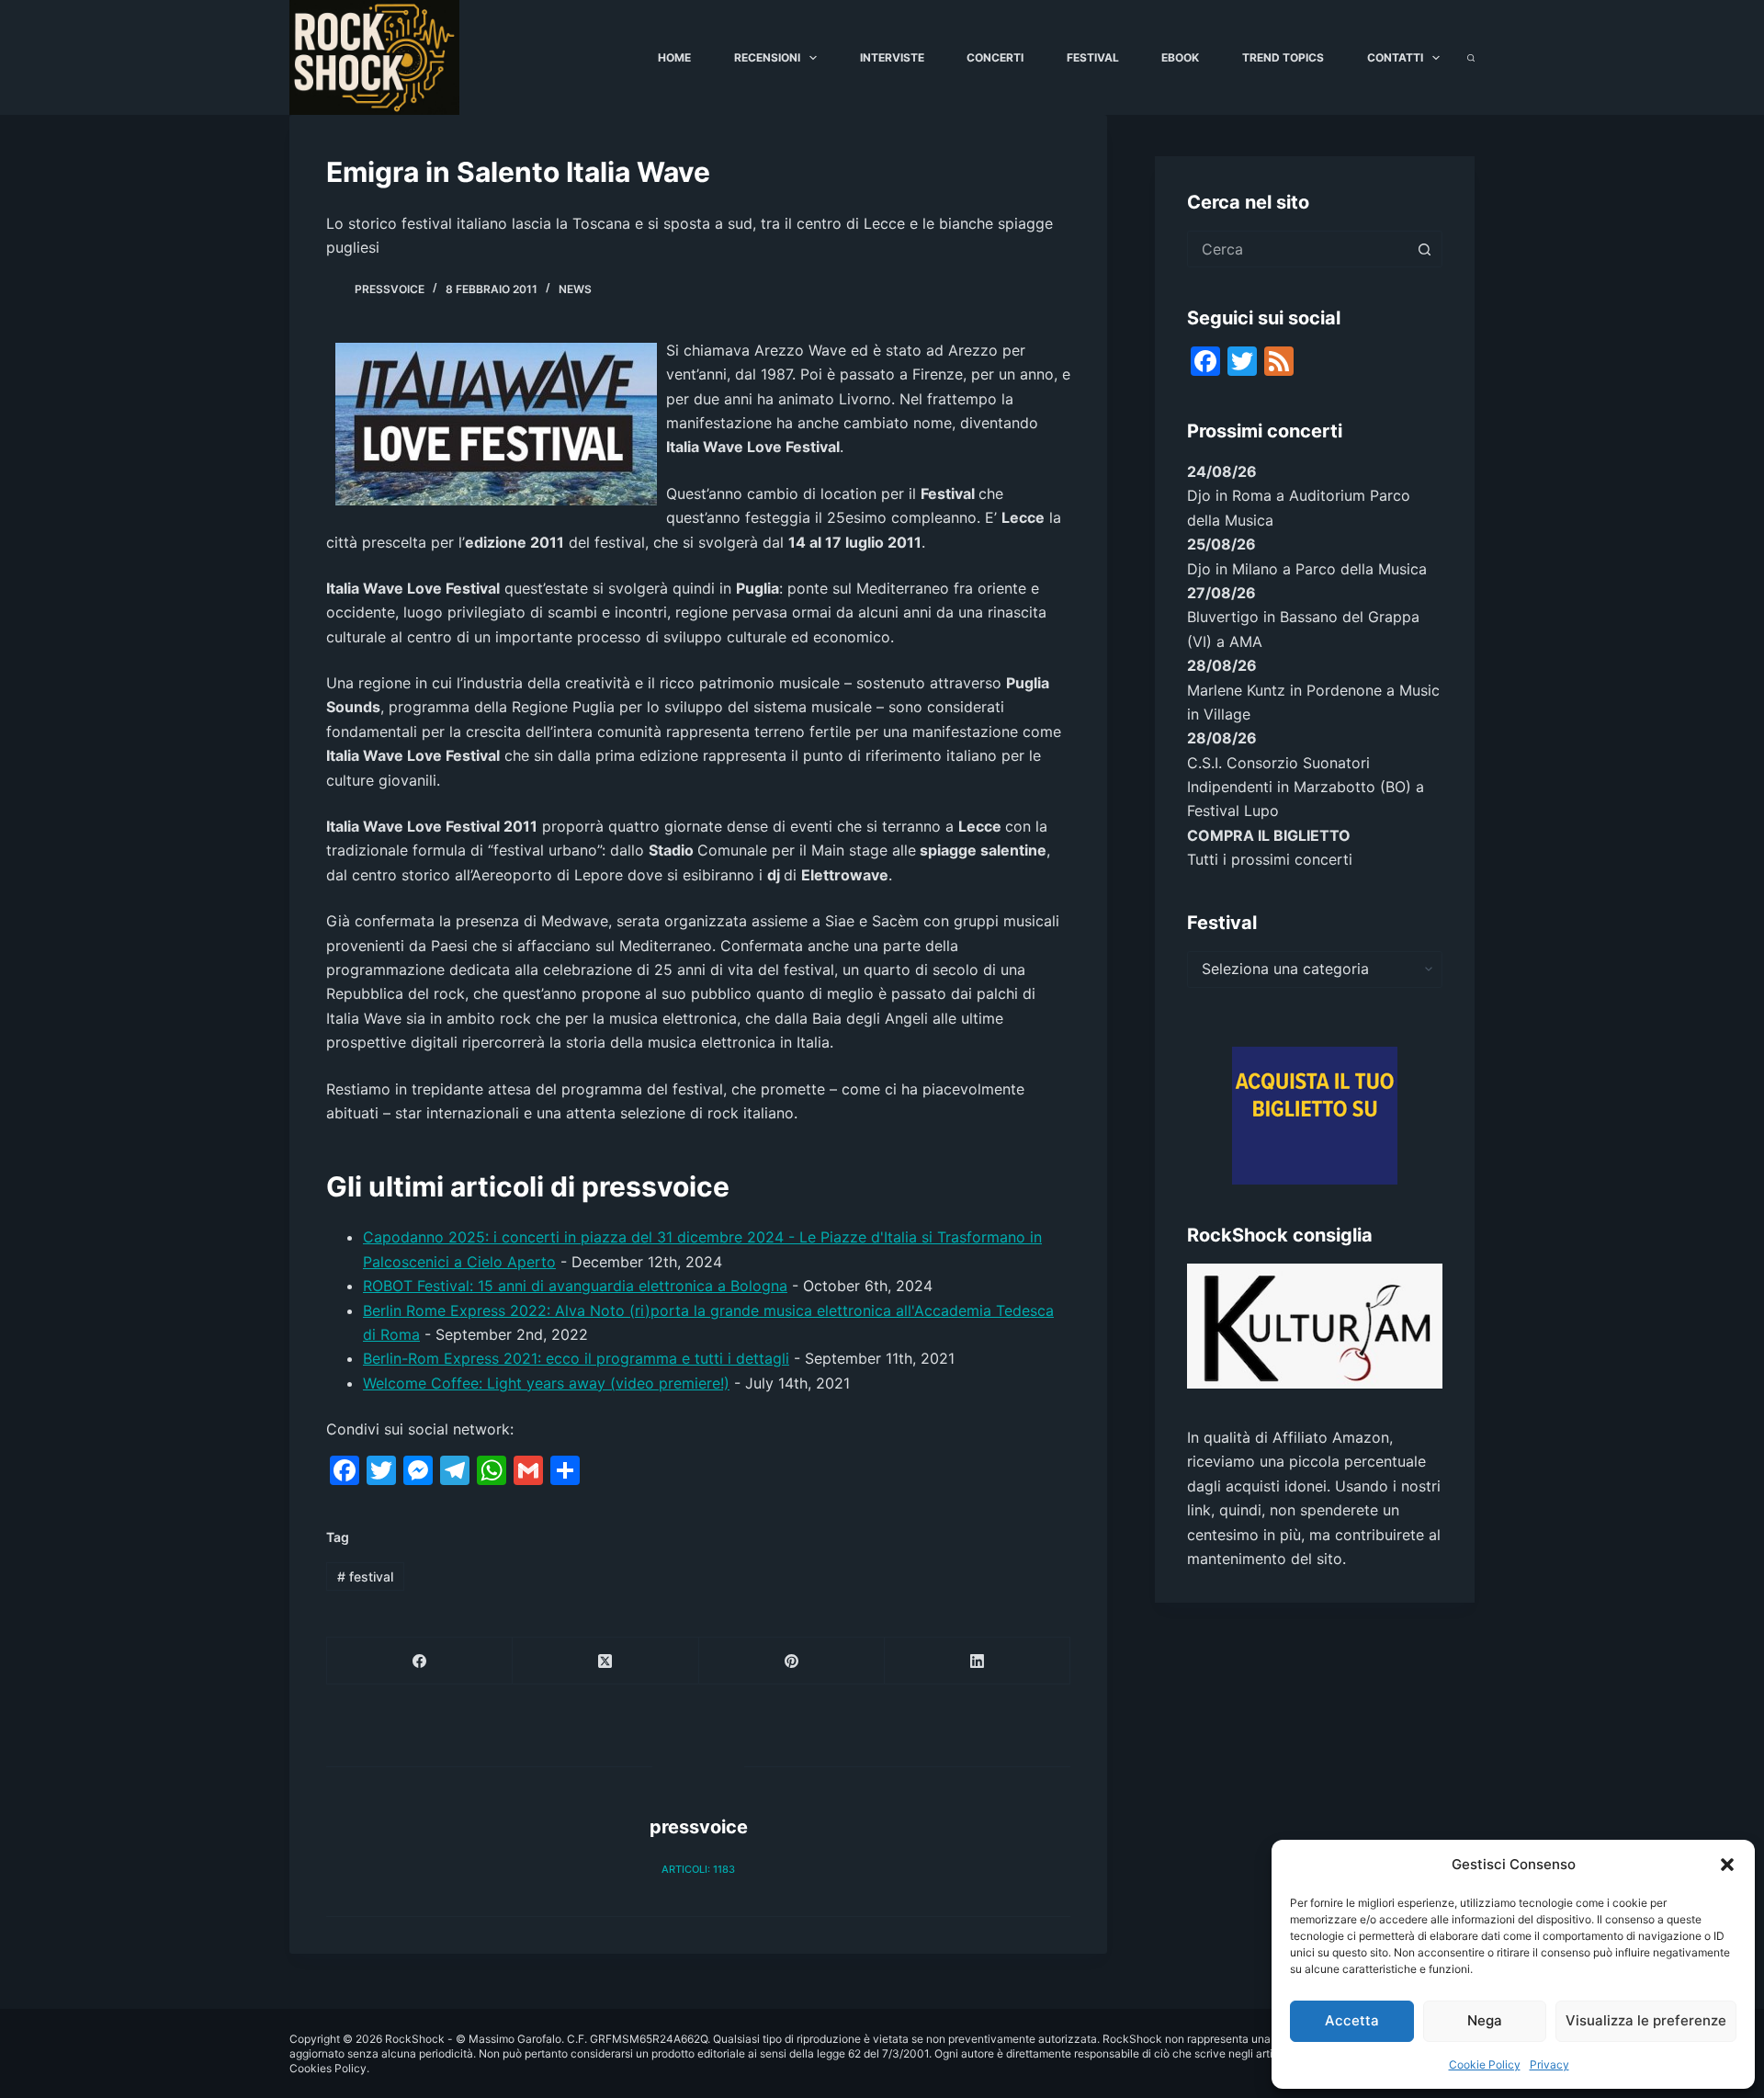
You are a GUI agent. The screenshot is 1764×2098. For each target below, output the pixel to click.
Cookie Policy (1485, 2064)
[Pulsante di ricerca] (1424, 249)
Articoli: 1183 (698, 1869)
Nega (1485, 2020)
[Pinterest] (792, 1661)
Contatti (1395, 57)
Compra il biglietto (1269, 835)
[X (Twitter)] (605, 1661)
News (575, 289)
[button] (1727, 1865)
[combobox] (1297, 249)
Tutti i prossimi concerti (1270, 859)
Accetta (1352, 2020)
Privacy (1549, 2064)
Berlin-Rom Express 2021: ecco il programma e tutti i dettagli (576, 1358)
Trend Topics (1283, 57)
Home (674, 57)
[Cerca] (1471, 58)
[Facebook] (420, 1661)
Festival (1093, 57)
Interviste (892, 57)
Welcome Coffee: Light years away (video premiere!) (546, 1383)
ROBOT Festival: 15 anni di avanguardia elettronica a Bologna (575, 1286)
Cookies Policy (328, 2068)
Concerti (995, 57)
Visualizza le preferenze (1646, 2020)
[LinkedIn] (978, 1661)
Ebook (1180, 57)
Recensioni (767, 57)
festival (365, 1576)
